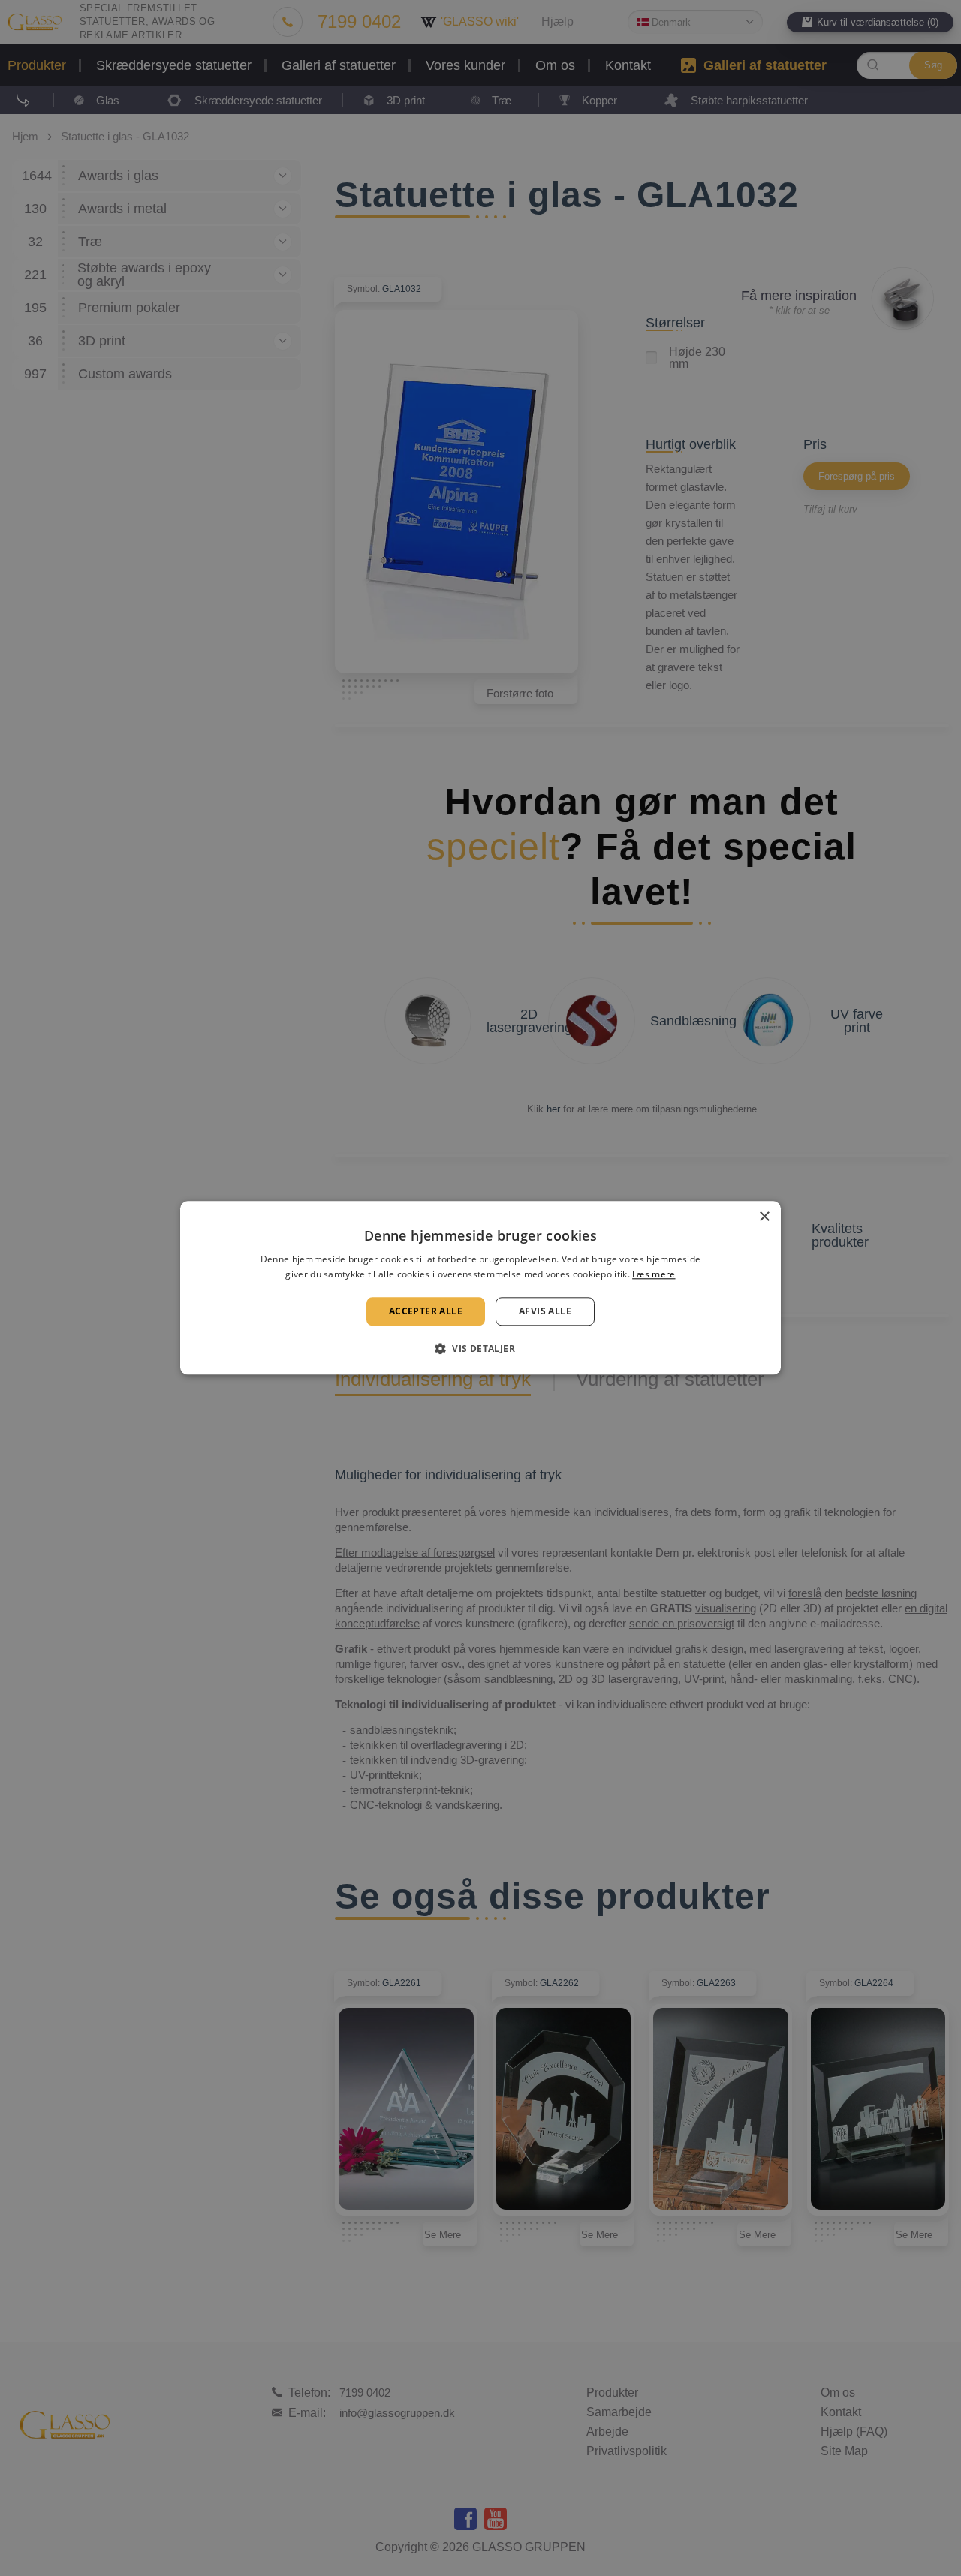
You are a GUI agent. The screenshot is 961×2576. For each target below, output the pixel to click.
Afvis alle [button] (545, 1311)
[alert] (480, 1288)
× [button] (764, 1217)
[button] (480, 1349)
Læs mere (654, 1275)
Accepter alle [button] (426, 1311)
